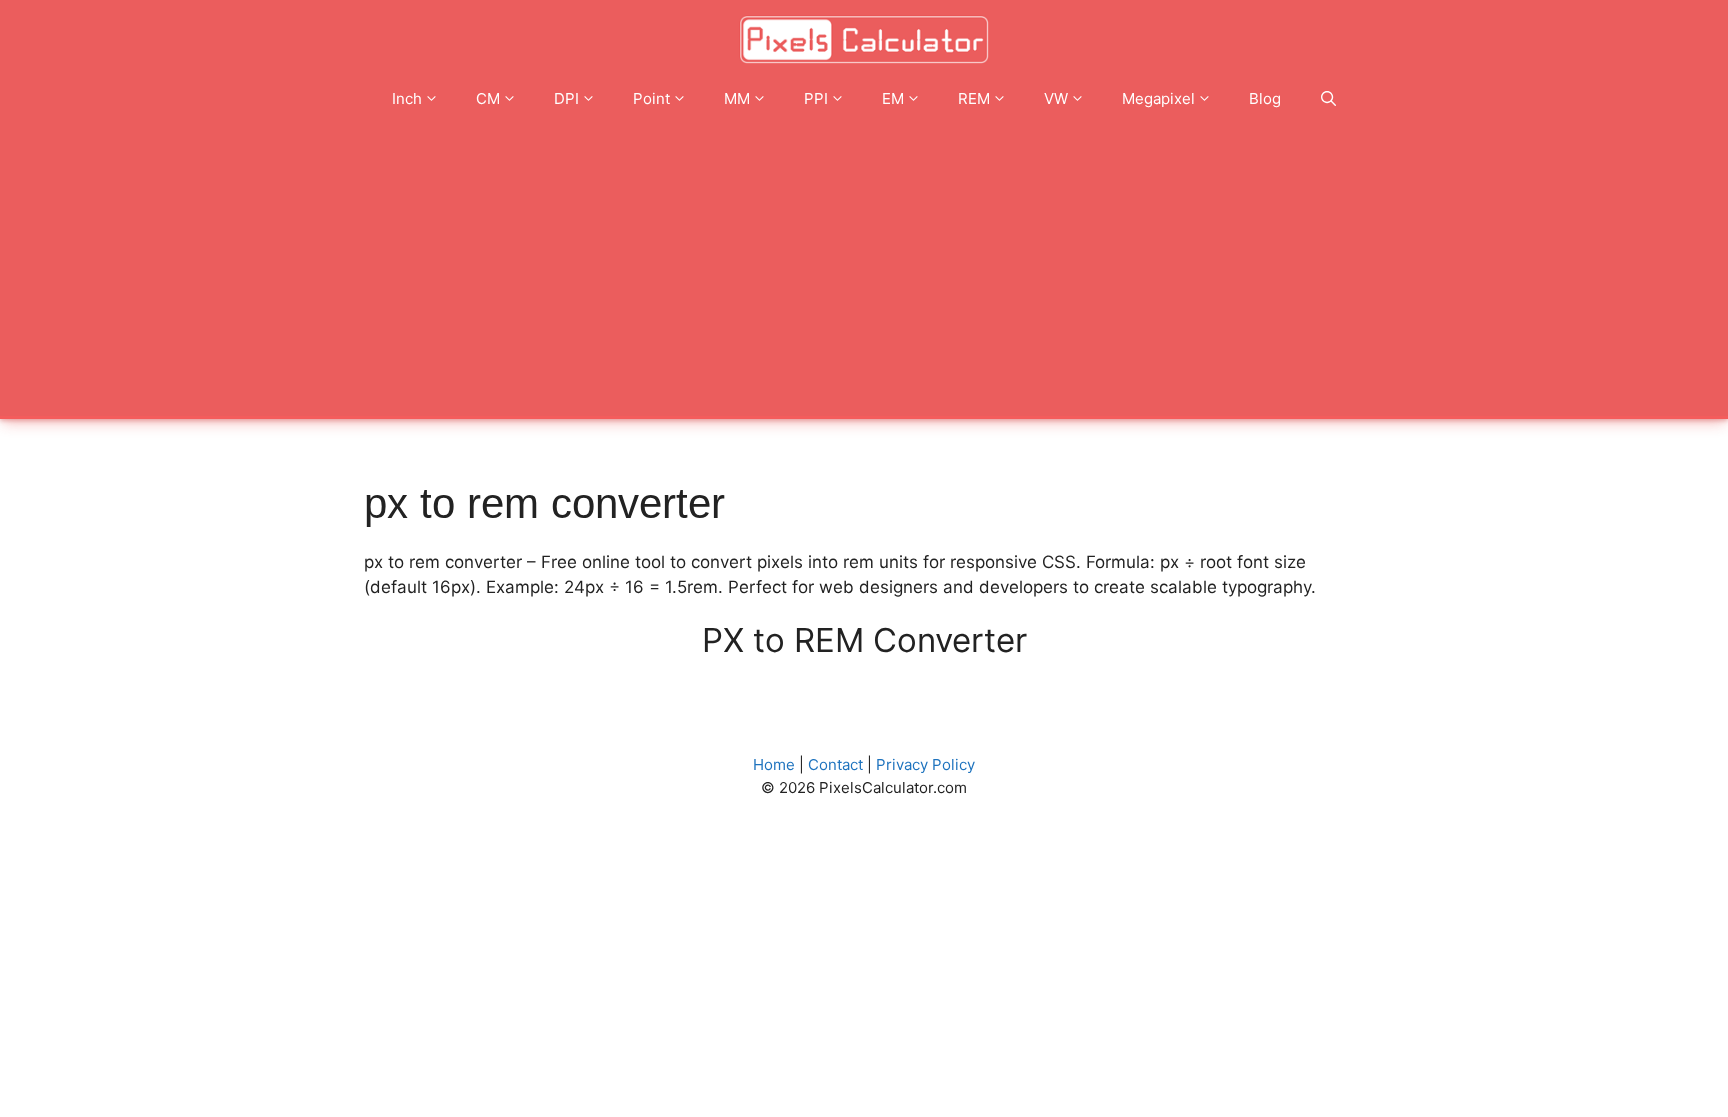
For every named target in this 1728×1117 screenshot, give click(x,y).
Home (774, 764)
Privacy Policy (925, 764)
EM (893, 98)
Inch (407, 98)
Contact (835, 764)
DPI (566, 98)
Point (651, 98)
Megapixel (1158, 98)
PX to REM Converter (864, 640)
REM (974, 98)
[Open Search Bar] (1328, 99)
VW (1056, 98)
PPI (816, 98)
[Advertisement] (864, 279)
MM (737, 98)
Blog (1265, 98)
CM (488, 98)
